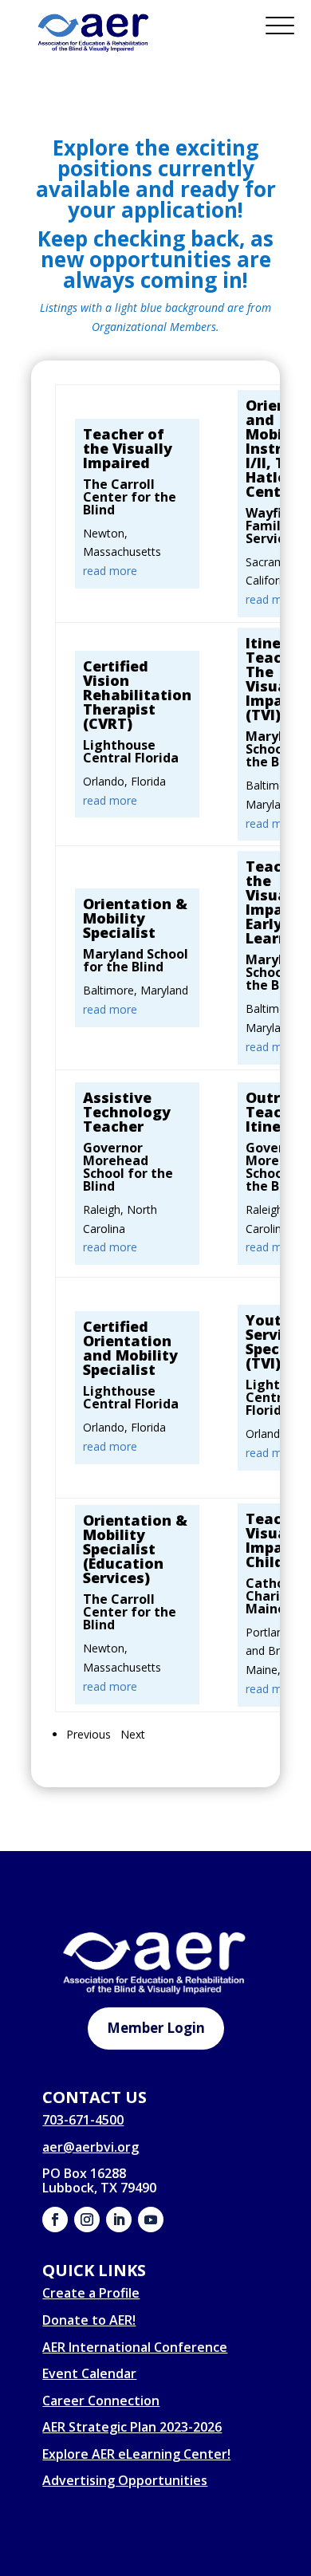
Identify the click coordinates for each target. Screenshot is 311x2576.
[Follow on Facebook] (55, 2220)
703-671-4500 (83, 2120)
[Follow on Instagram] (87, 2220)
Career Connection (101, 2401)
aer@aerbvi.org (91, 2147)
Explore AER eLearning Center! (136, 2454)
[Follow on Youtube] (151, 2220)
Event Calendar (89, 2373)
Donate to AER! (89, 2320)
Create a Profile (91, 2293)
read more (110, 571)
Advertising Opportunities (125, 2480)
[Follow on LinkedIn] (119, 2220)
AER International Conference (135, 2347)
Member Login (156, 2028)
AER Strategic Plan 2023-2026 (132, 2427)
